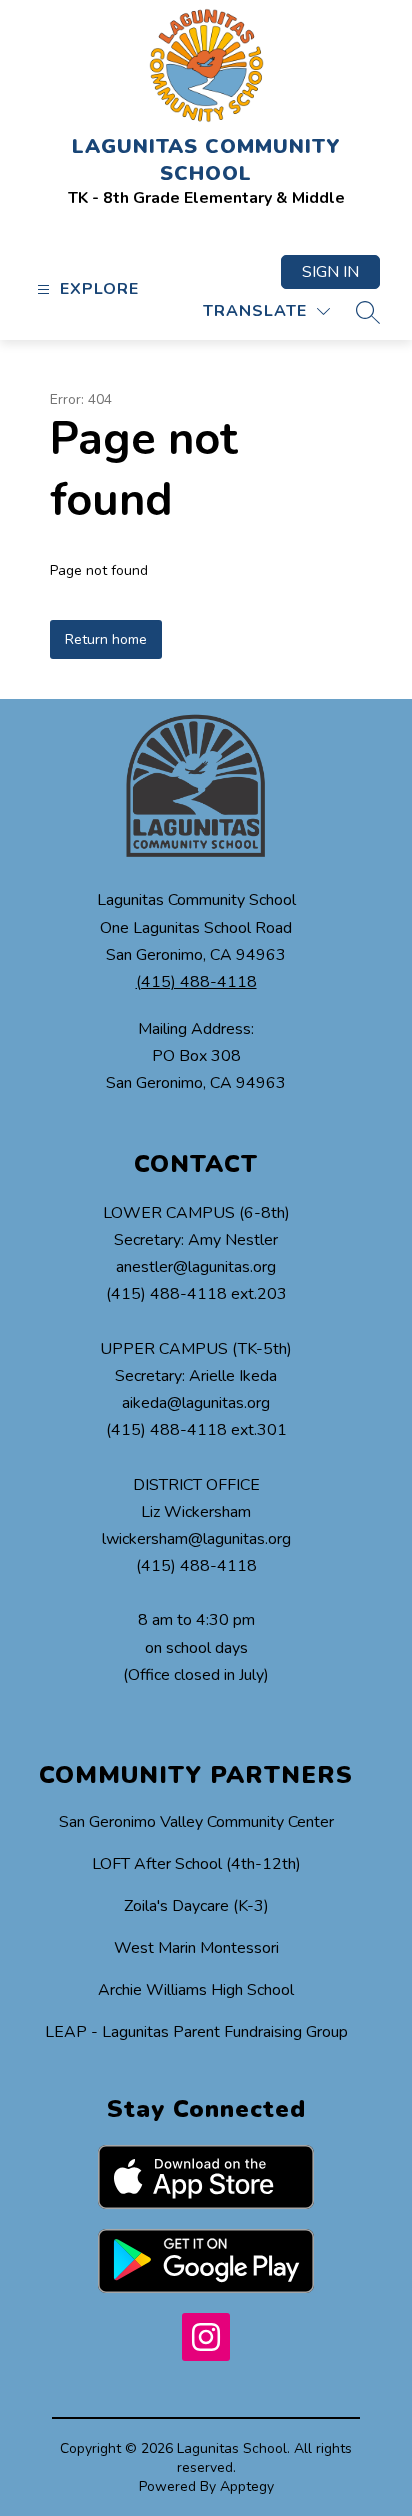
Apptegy (247, 2486)
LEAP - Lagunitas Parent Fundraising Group (196, 2032)
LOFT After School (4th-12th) (196, 1864)
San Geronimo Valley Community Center (196, 1822)
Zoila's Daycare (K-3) (196, 1906)
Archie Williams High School (196, 1990)
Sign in (330, 272)
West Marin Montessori (196, 1948)
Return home (106, 639)
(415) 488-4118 (196, 982)
